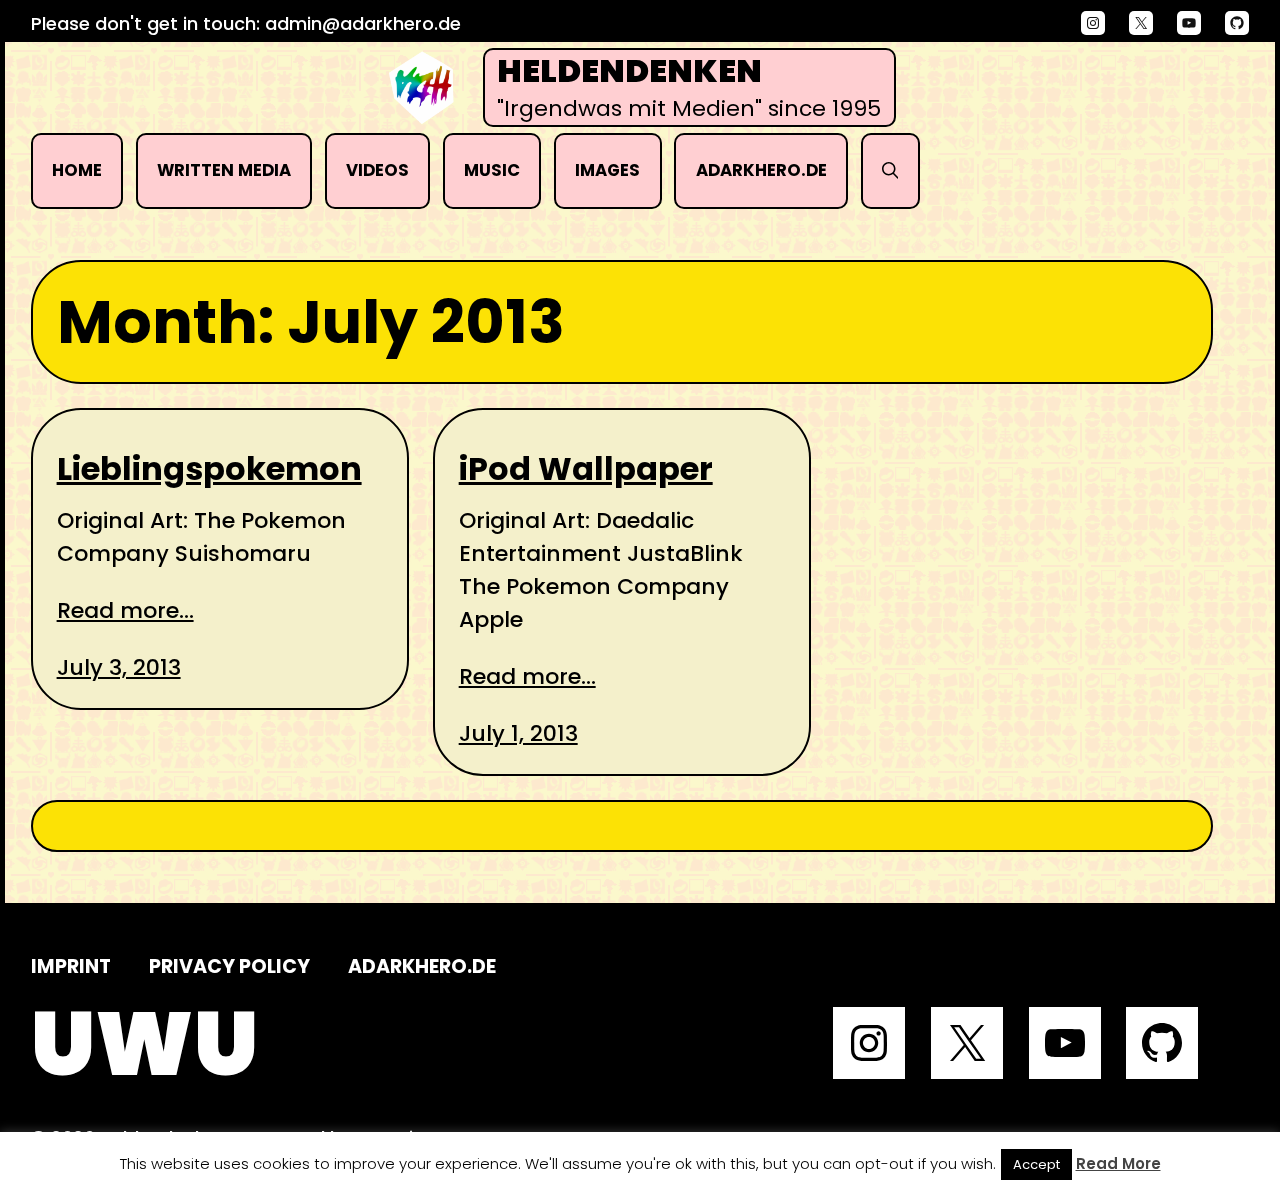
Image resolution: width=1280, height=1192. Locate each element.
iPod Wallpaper (586, 469)
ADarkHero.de (761, 170)
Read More (1118, 1163)
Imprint (71, 966)
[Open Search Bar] (890, 171)
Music (492, 170)
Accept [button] (1036, 1164)
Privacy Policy (229, 966)
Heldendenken (629, 71)
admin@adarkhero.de (363, 23)
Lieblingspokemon (209, 469)
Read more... (125, 610)
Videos (377, 170)
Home (77, 170)
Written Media (224, 170)
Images (607, 170)
